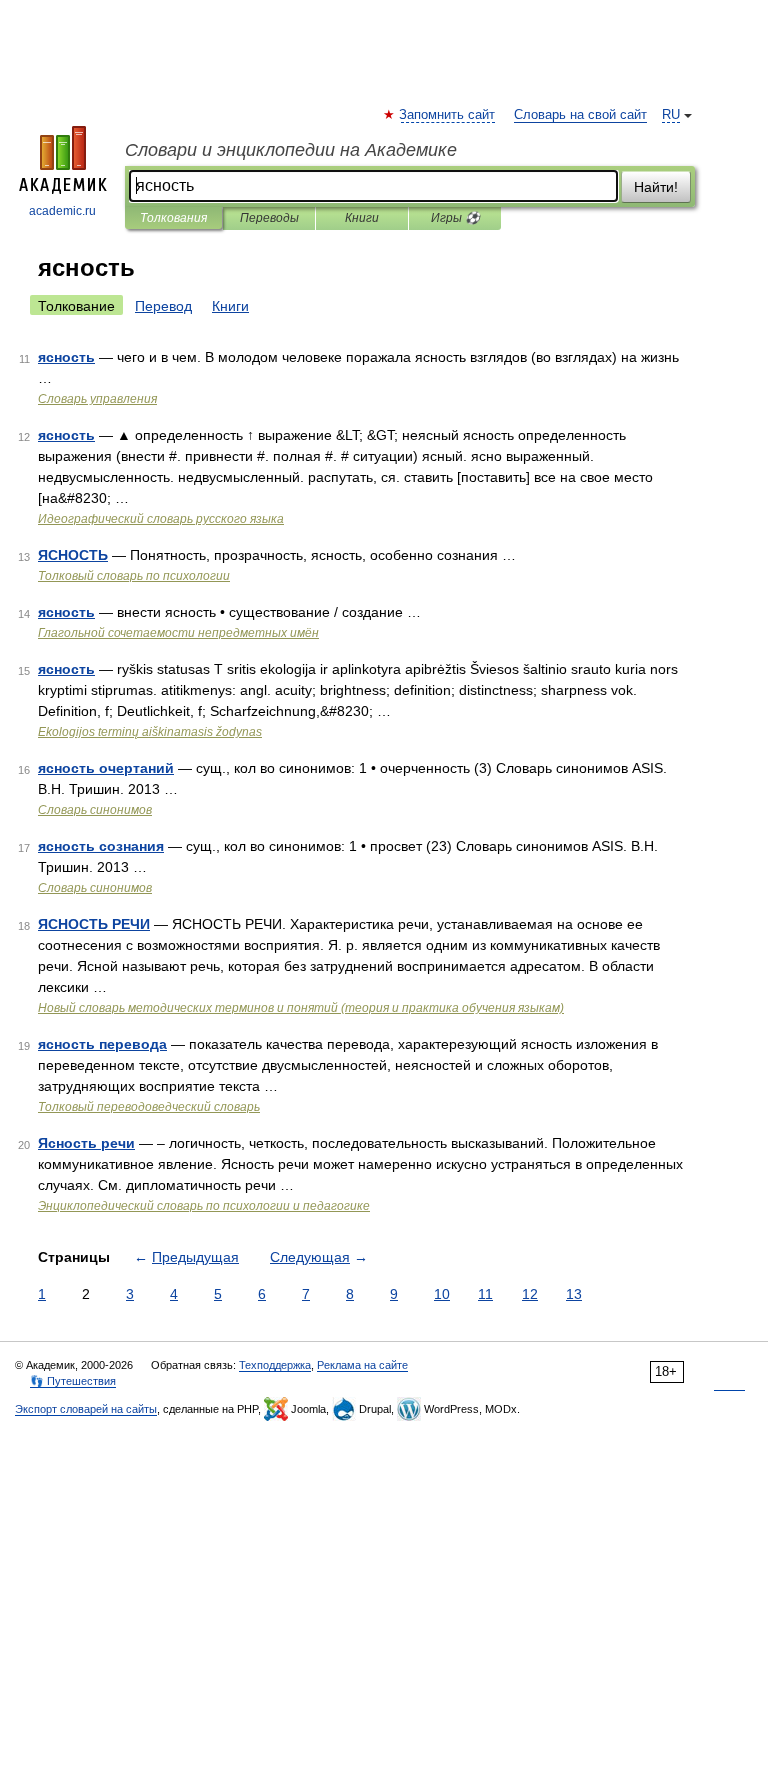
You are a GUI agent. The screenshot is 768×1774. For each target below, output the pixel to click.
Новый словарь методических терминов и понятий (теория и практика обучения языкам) (301, 1008)
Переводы (269, 218)
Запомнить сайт (448, 115)
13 (574, 1294)
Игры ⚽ (455, 218)
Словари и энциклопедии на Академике (291, 150)
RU (671, 115)
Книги (362, 218)
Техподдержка (275, 1365)
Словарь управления (97, 399)
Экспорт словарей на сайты (86, 1409)
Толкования (173, 218)
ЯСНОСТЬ (73, 555)
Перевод (163, 306)
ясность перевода (102, 1044)
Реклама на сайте (362, 1365)
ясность (66, 357)
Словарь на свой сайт (580, 115)
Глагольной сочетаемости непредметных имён (178, 633)
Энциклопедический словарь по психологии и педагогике (204, 1206)
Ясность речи (86, 1143)
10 (442, 1294)
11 (485, 1294)
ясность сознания (101, 846)
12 (530, 1294)
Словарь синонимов (95, 810)
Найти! (656, 187)
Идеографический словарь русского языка (161, 519)
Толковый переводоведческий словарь (149, 1107)
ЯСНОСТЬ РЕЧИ (94, 924)
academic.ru (62, 211)
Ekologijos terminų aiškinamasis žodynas (150, 732)
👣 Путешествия (73, 1381)
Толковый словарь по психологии (134, 576)
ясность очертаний (106, 768)
